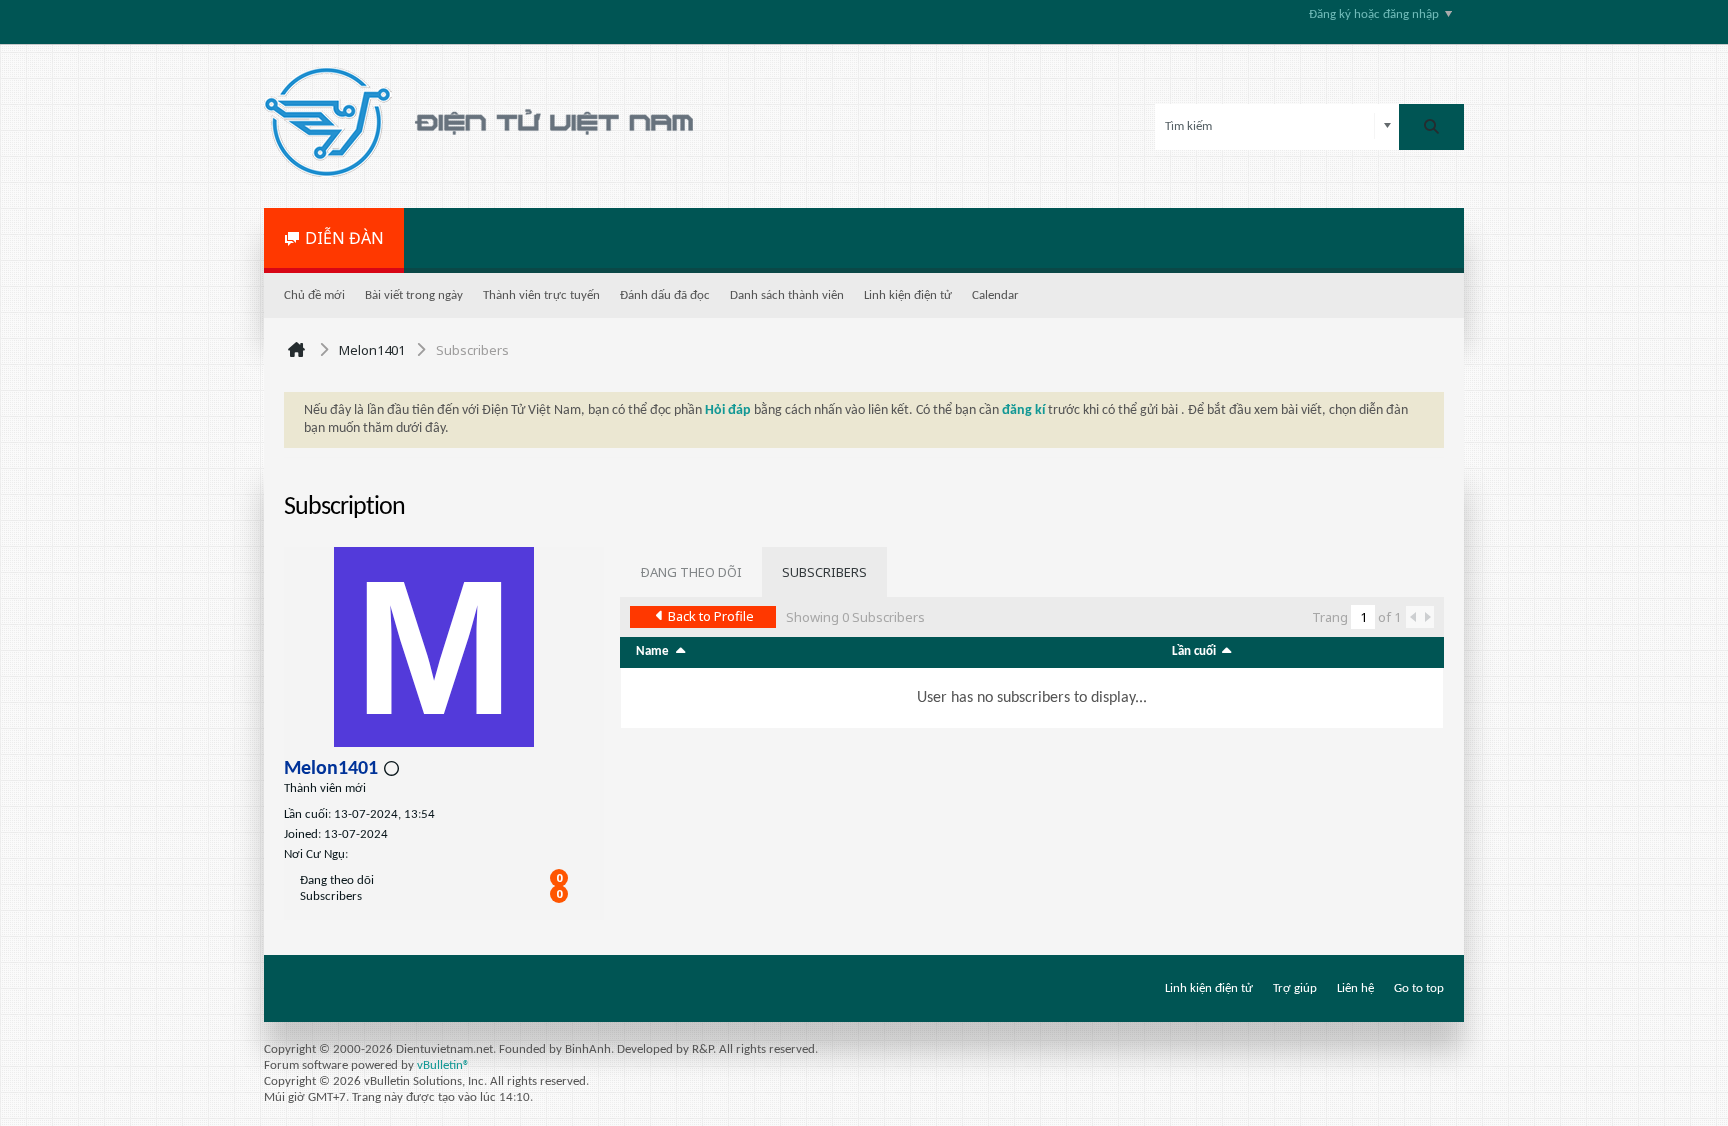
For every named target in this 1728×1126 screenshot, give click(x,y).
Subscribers (331, 896)
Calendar (995, 295)
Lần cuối (1194, 651)
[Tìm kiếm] (1431, 127)
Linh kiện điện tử (908, 295)
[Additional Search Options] (1387, 126)
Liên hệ (1355, 988)
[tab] (691, 572)
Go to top (1419, 988)
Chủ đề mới (314, 295)
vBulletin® (443, 1065)
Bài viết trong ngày (414, 295)
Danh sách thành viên (787, 295)
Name (652, 651)
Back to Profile (711, 616)
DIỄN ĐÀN (344, 238)
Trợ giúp (1295, 988)
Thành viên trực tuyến (541, 295)
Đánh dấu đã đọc (665, 295)
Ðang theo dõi (337, 880)
